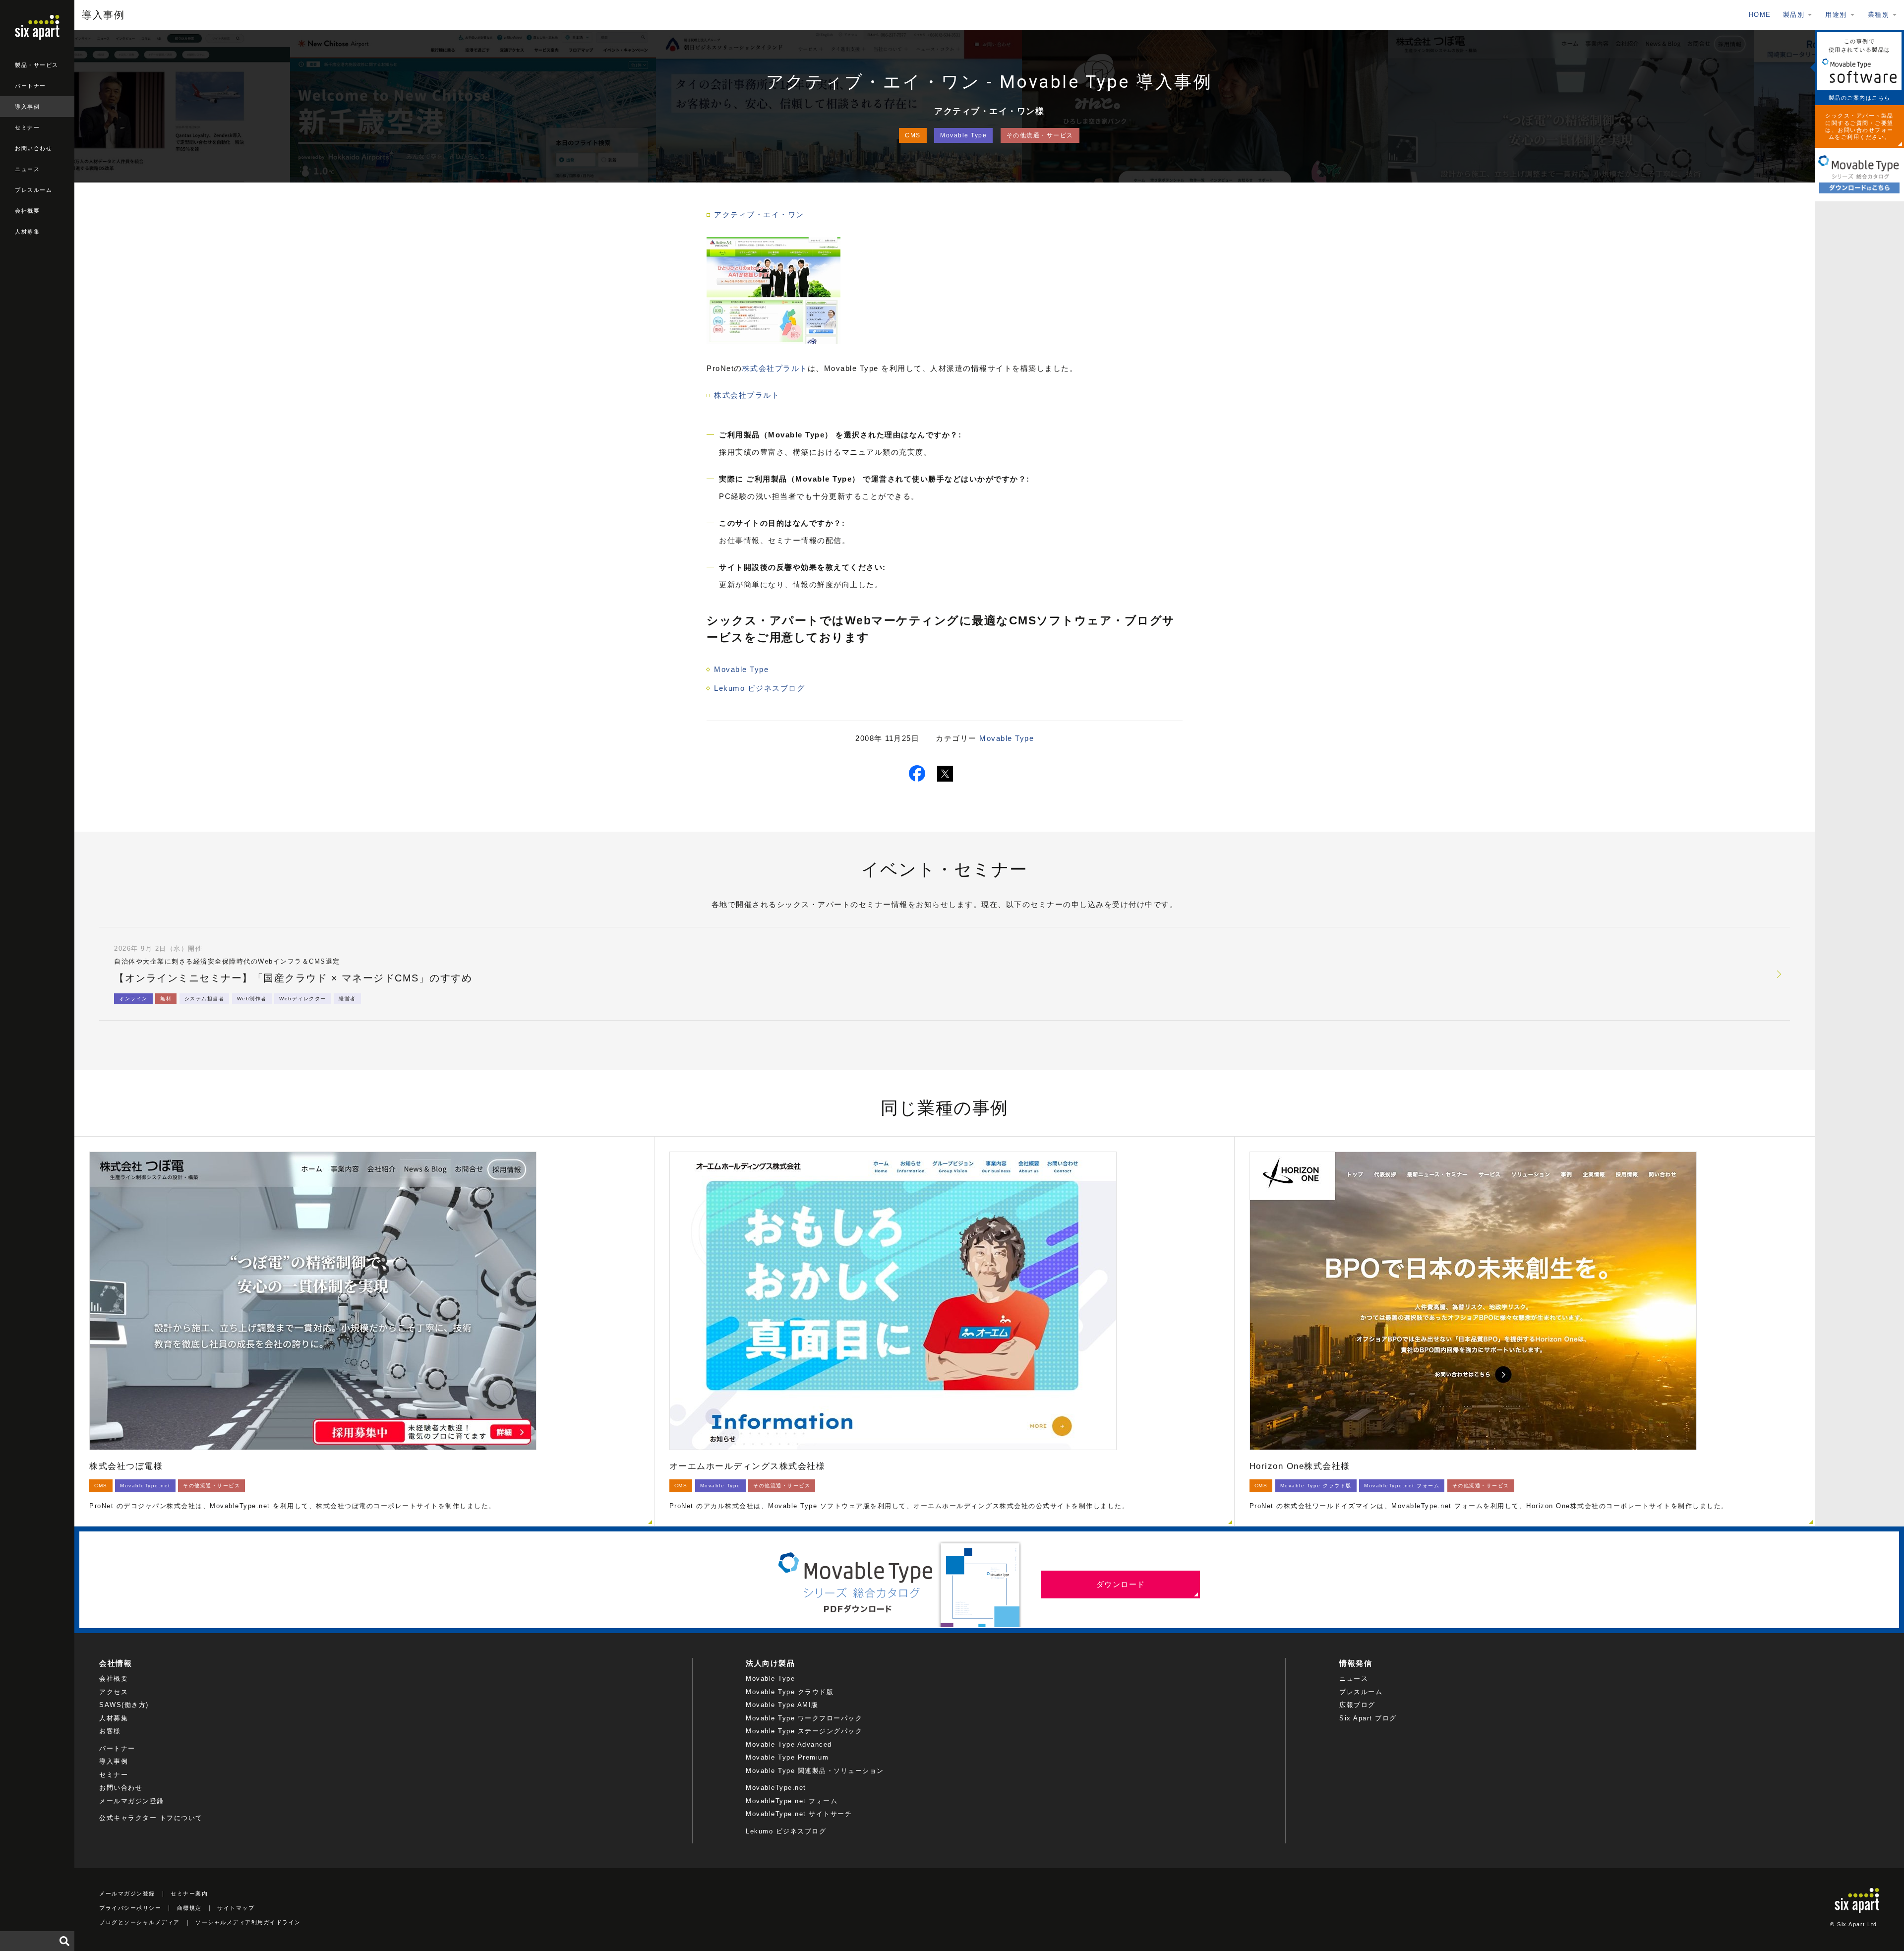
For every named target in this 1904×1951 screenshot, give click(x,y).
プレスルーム (33, 190)
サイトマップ (236, 1908)
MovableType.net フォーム (792, 1801)
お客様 (110, 1731)
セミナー (27, 127)
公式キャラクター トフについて (151, 1818)
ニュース (27, 169)
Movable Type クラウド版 (790, 1692)
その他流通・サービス (1040, 135)
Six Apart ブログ (1368, 1718)
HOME (1760, 15)
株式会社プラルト (775, 368)
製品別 (1794, 15)
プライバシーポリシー (130, 1908)
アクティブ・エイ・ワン (759, 214)
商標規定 (189, 1908)
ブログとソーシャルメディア (140, 1922)
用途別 (1836, 15)
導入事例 (27, 107)
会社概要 (27, 211)
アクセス (114, 1692)
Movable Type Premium (787, 1757)
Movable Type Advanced (789, 1744)
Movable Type (963, 135)
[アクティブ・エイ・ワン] (773, 341)
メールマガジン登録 (132, 1801)
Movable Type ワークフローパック (804, 1718)
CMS (913, 135)
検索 (64, 1941)
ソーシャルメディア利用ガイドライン (248, 1922)
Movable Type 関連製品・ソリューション (815, 1771)
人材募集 (27, 232)
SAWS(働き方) (124, 1705)
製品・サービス (37, 65)
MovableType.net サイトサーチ (799, 1814)
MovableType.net (776, 1788)
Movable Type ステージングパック (804, 1731)
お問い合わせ (33, 148)
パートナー (30, 86)
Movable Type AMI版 (782, 1705)
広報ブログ (1357, 1705)
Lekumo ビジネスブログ (759, 688)
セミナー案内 (189, 1893)
